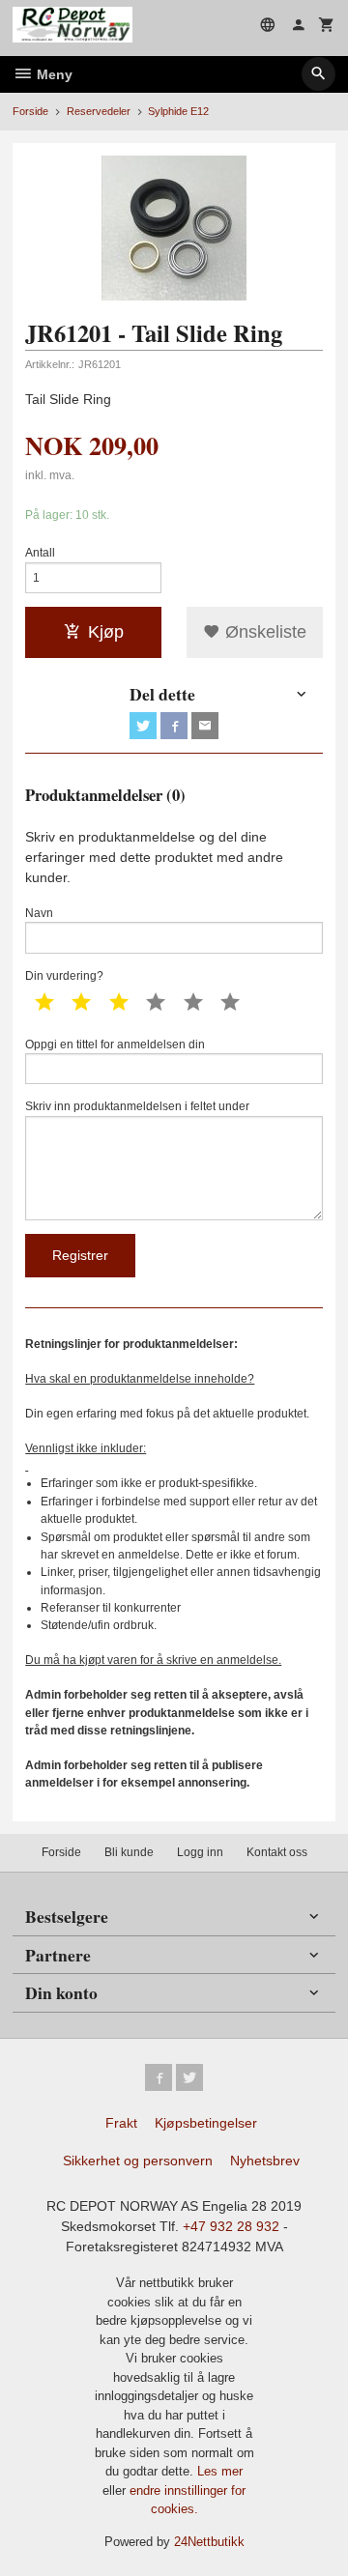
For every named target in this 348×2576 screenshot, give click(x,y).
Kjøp (106, 632)
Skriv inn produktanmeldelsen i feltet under (137, 1106)
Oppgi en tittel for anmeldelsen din (115, 1045)
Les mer (220, 2471)
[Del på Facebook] (174, 726)
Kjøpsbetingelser (206, 2123)
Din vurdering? (64, 976)
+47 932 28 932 (231, 2226)
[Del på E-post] (205, 726)
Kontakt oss (277, 1852)
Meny (53, 74)
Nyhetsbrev (265, 2161)
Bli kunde (129, 1852)
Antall (40, 553)
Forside (30, 111)
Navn (39, 913)
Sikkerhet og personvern (138, 2161)
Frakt (121, 2123)
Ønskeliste (263, 632)
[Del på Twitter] (143, 726)
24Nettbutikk (209, 2542)
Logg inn (200, 1852)
